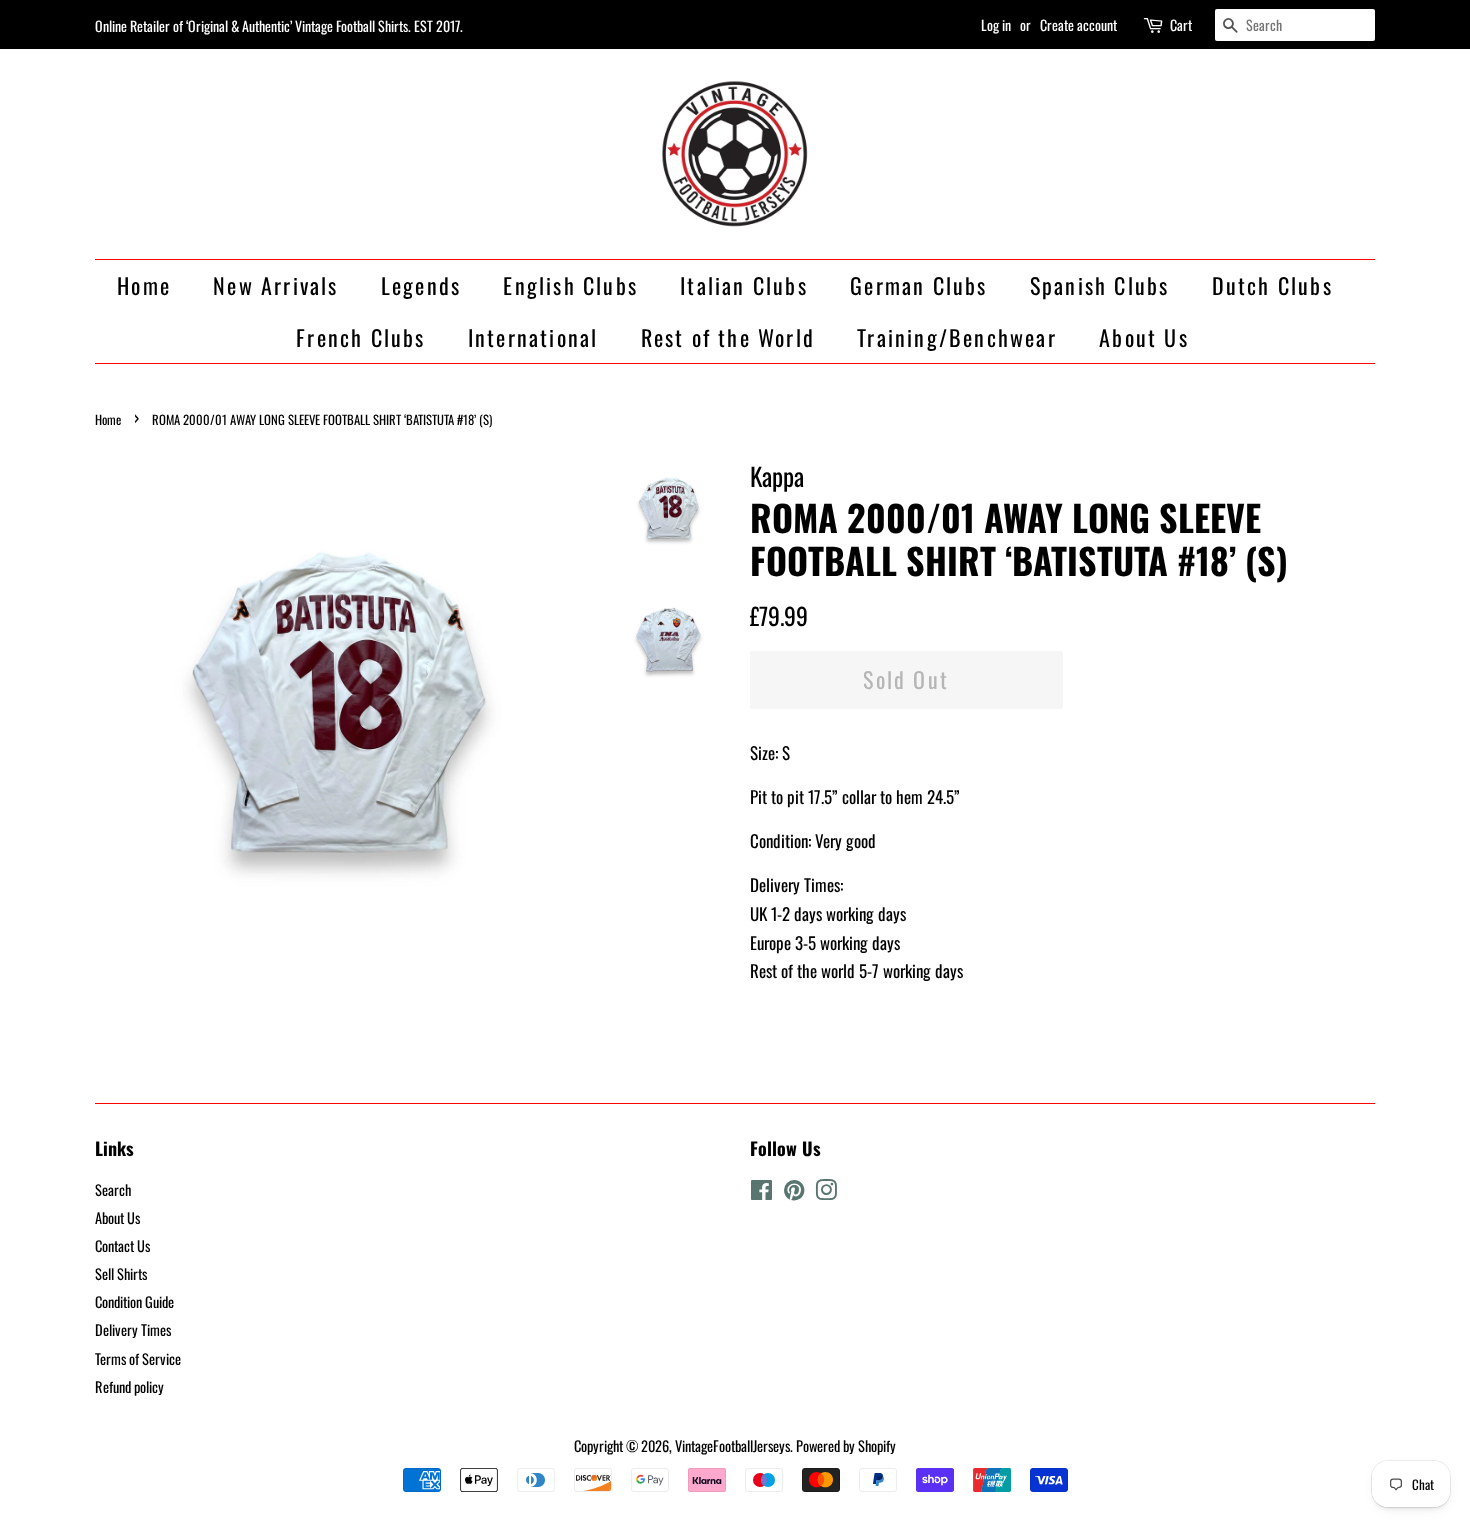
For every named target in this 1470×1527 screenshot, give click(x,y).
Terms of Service (138, 1358)
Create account (1078, 24)
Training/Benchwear (957, 337)
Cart (1181, 24)
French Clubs (360, 337)
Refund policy (129, 1386)
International (533, 337)
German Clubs (918, 285)
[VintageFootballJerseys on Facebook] (761, 1192)
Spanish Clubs (1100, 285)
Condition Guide (134, 1301)
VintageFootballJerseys (732, 1445)
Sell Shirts (121, 1273)
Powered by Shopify (846, 1445)
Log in (996, 24)
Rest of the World (728, 337)
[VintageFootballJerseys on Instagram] (826, 1192)
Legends (421, 285)
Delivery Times (133, 1329)
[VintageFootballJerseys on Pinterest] (794, 1192)
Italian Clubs (744, 285)
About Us (1144, 337)
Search (113, 1189)
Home (144, 285)
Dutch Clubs (1272, 285)
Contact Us (122, 1245)
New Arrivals (275, 285)
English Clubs (570, 285)
